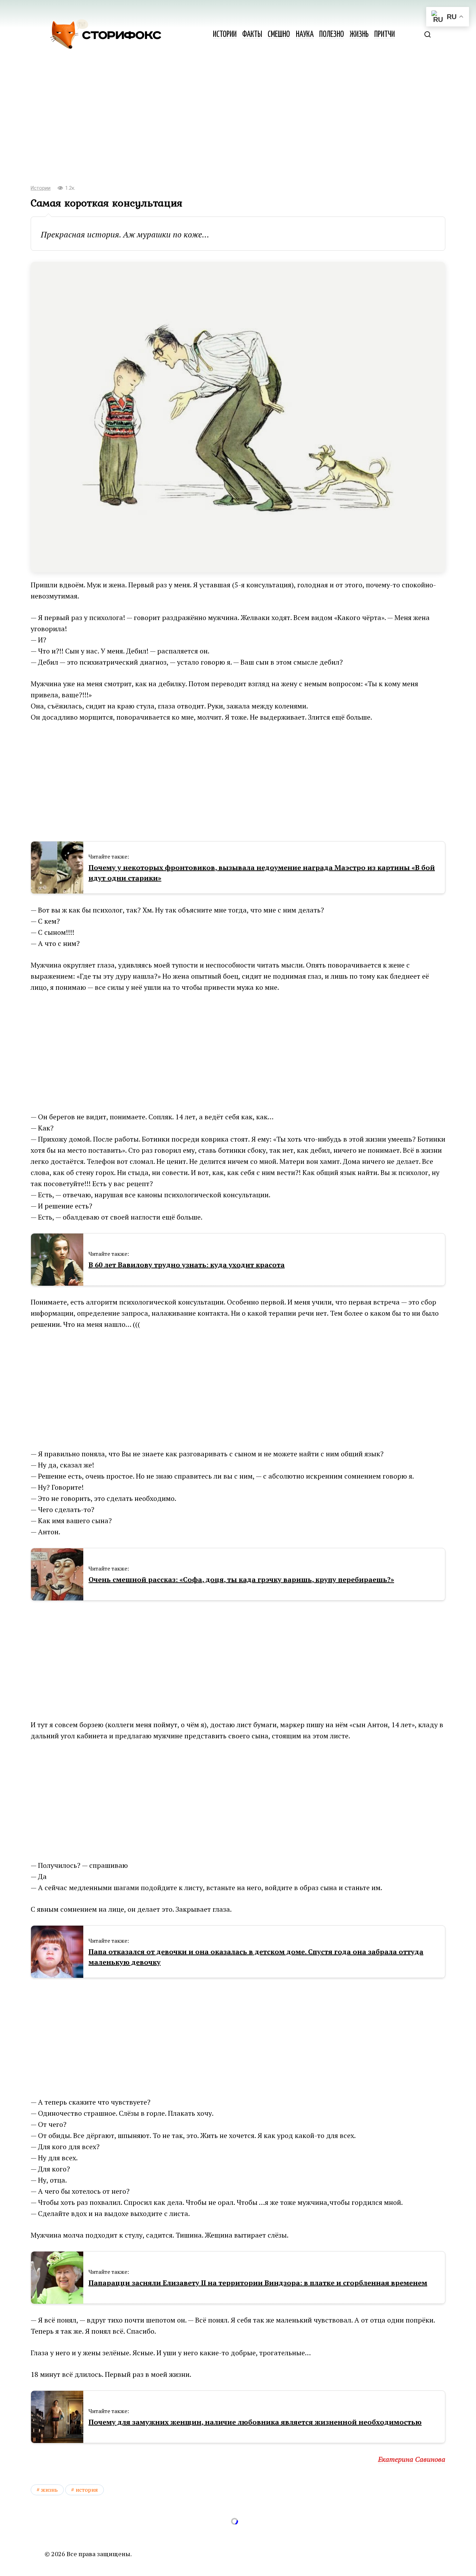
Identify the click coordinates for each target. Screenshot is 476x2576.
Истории (225, 35)
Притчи (385, 35)
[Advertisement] (238, 122)
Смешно (279, 35)
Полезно (332, 35)
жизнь (49, 2490)
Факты (252, 35)
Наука (305, 35)
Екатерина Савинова (412, 2459)
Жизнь (359, 35)
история (87, 2490)
